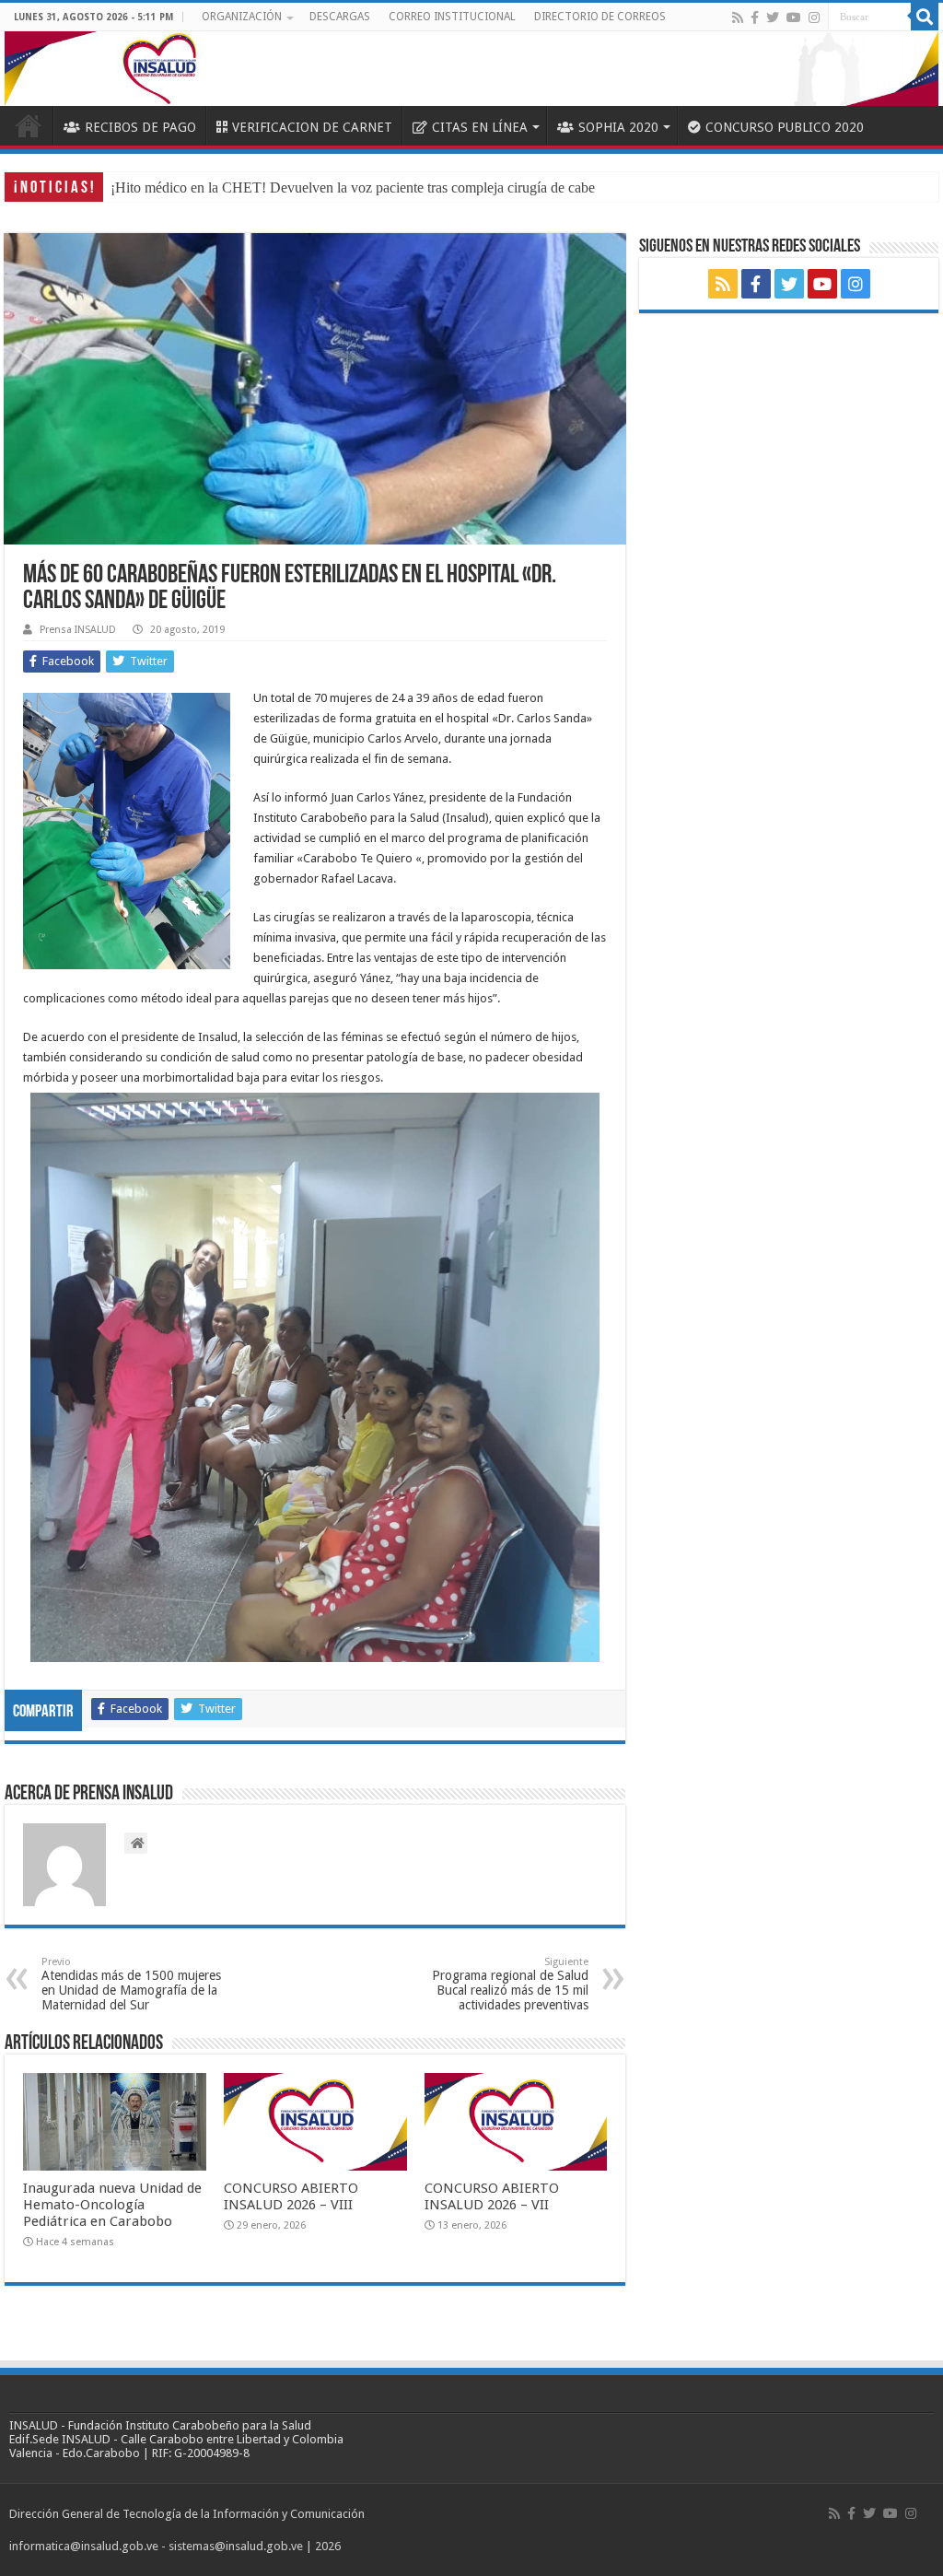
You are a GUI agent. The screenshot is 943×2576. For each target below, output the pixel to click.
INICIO (29, 125)
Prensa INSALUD (78, 630)
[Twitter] (773, 18)
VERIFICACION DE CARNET (312, 127)
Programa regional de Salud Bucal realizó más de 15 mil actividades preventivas (510, 1984)
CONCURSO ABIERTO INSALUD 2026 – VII (492, 2196)
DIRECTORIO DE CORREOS (600, 17)
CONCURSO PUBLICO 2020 (785, 127)
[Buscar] (925, 17)
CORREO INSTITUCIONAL (452, 17)
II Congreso (145, 187)
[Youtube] (794, 18)
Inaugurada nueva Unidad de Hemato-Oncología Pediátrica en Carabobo (112, 2205)
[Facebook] (755, 18)
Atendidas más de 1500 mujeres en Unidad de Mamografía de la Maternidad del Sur (131, 1984)
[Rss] (738, 18)
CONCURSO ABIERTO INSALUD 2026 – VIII (291, 2196)
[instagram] (814, 18)
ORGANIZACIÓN (242, 17)
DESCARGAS (340, 17)
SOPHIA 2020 (618, 127)
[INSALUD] (471, 69)
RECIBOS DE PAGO (140, 127)
